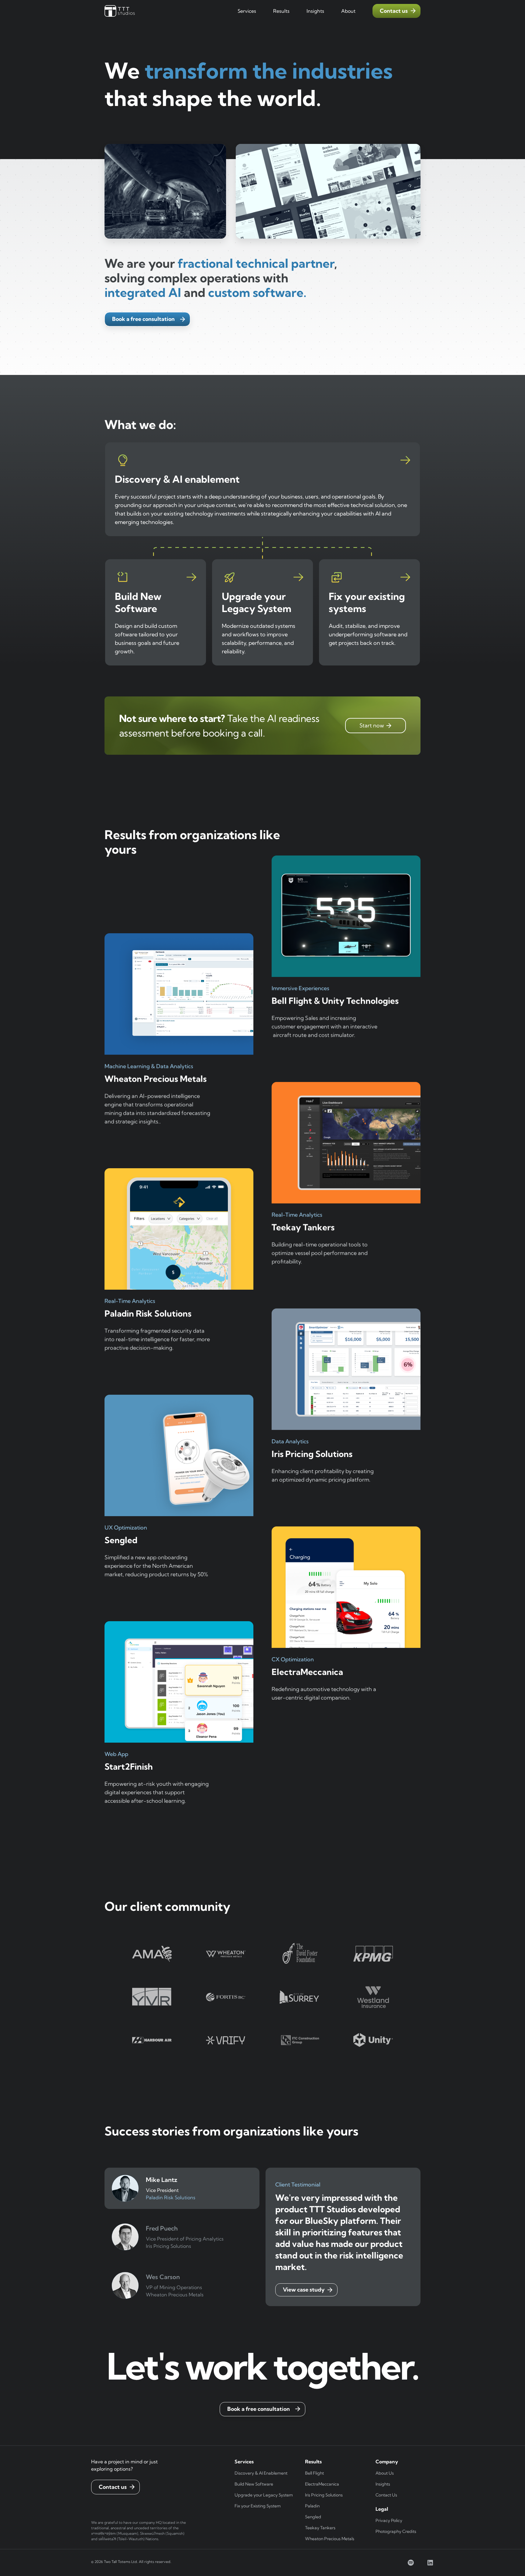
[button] (247, 11)
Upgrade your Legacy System (264, 2495)
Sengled (313, 2517)
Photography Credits (396, 2531)
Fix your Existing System (258, 2506)
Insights (383, 2484)
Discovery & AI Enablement (261, 2473)
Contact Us (386, 2495)
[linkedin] (430, 2563)
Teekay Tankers (320, 2528)
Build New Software (254, 2484)
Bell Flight (314, 2473)
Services (247, 11)
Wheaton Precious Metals (330, 2539)
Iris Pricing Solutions (324, 2495)
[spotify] (411, 2563)
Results (281, 11)
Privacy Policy (389, 2520)
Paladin (312, 2506)
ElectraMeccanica (322, 2484)
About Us (385, 2473)
